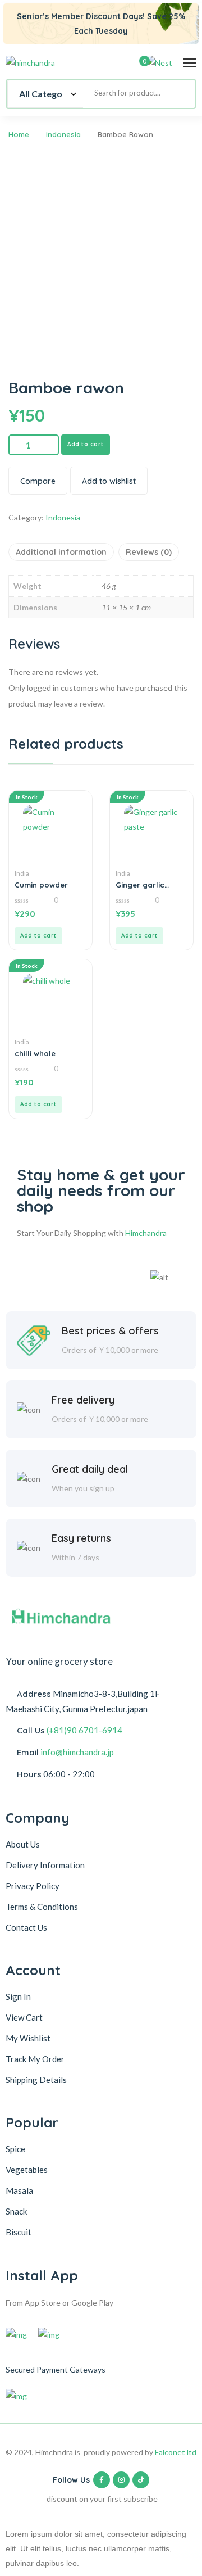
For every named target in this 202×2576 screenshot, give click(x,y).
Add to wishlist (109, 481)
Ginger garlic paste (140, 885)
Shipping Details (36, 2080)
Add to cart (86, 444)
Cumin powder (41, 885)
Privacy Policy (33, 1886)
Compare (38, 481)
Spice (15, 2149)
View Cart (24, 2017)
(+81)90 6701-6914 (84, 1730)
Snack (16, 2211)
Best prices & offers (110, 1331)
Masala (19, 2190)
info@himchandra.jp (77, 1752)
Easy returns (81, 1538)
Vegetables (27, 2170)
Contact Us (26, 1927)
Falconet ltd (176, 2452)
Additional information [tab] (61, 552)
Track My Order (35, 2059)
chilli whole (35, 1053)
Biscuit (19, 2232)
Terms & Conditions (42, 1907)
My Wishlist (28, 2038)
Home (19, 134)
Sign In (18, 1996)
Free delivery (83, 1400)
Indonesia (63, 134)
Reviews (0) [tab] (149, 552)
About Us (23, 1844)
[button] (38, 936)
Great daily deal (90, 1469)
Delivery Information (45, 1865)
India (22, 873)
